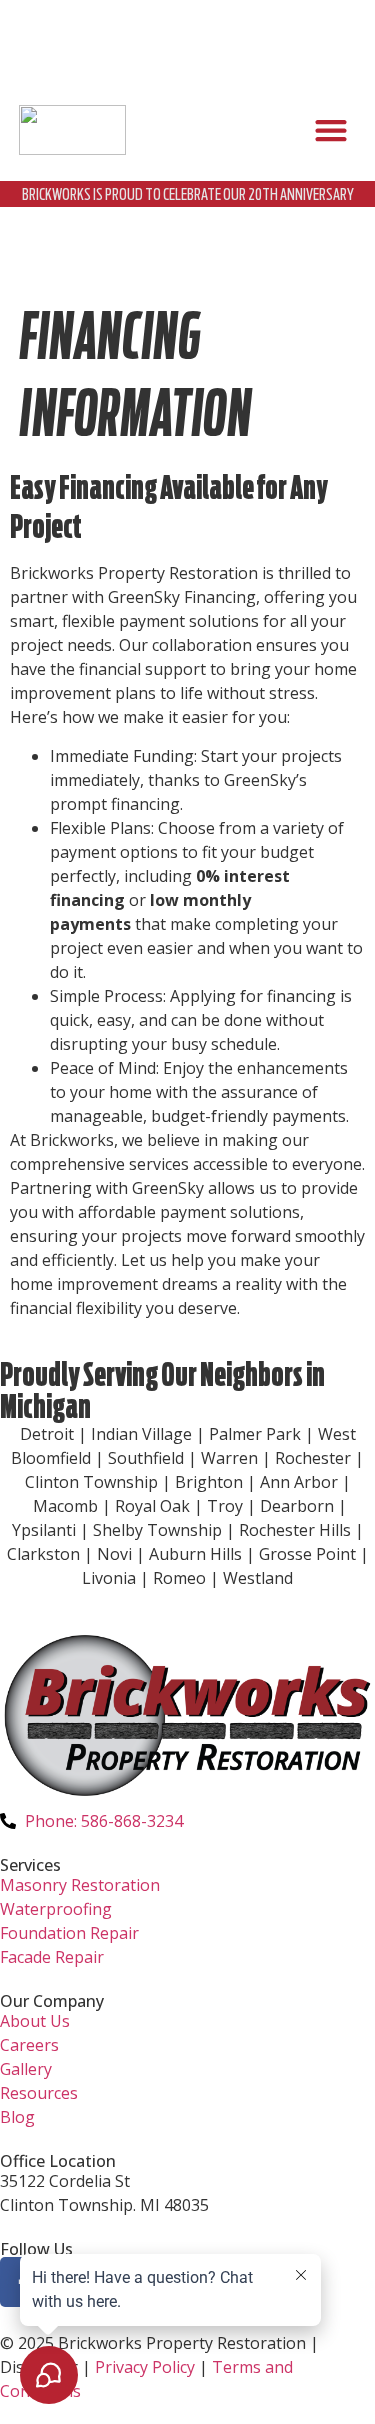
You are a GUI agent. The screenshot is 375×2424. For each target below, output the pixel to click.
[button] (330, 130)
